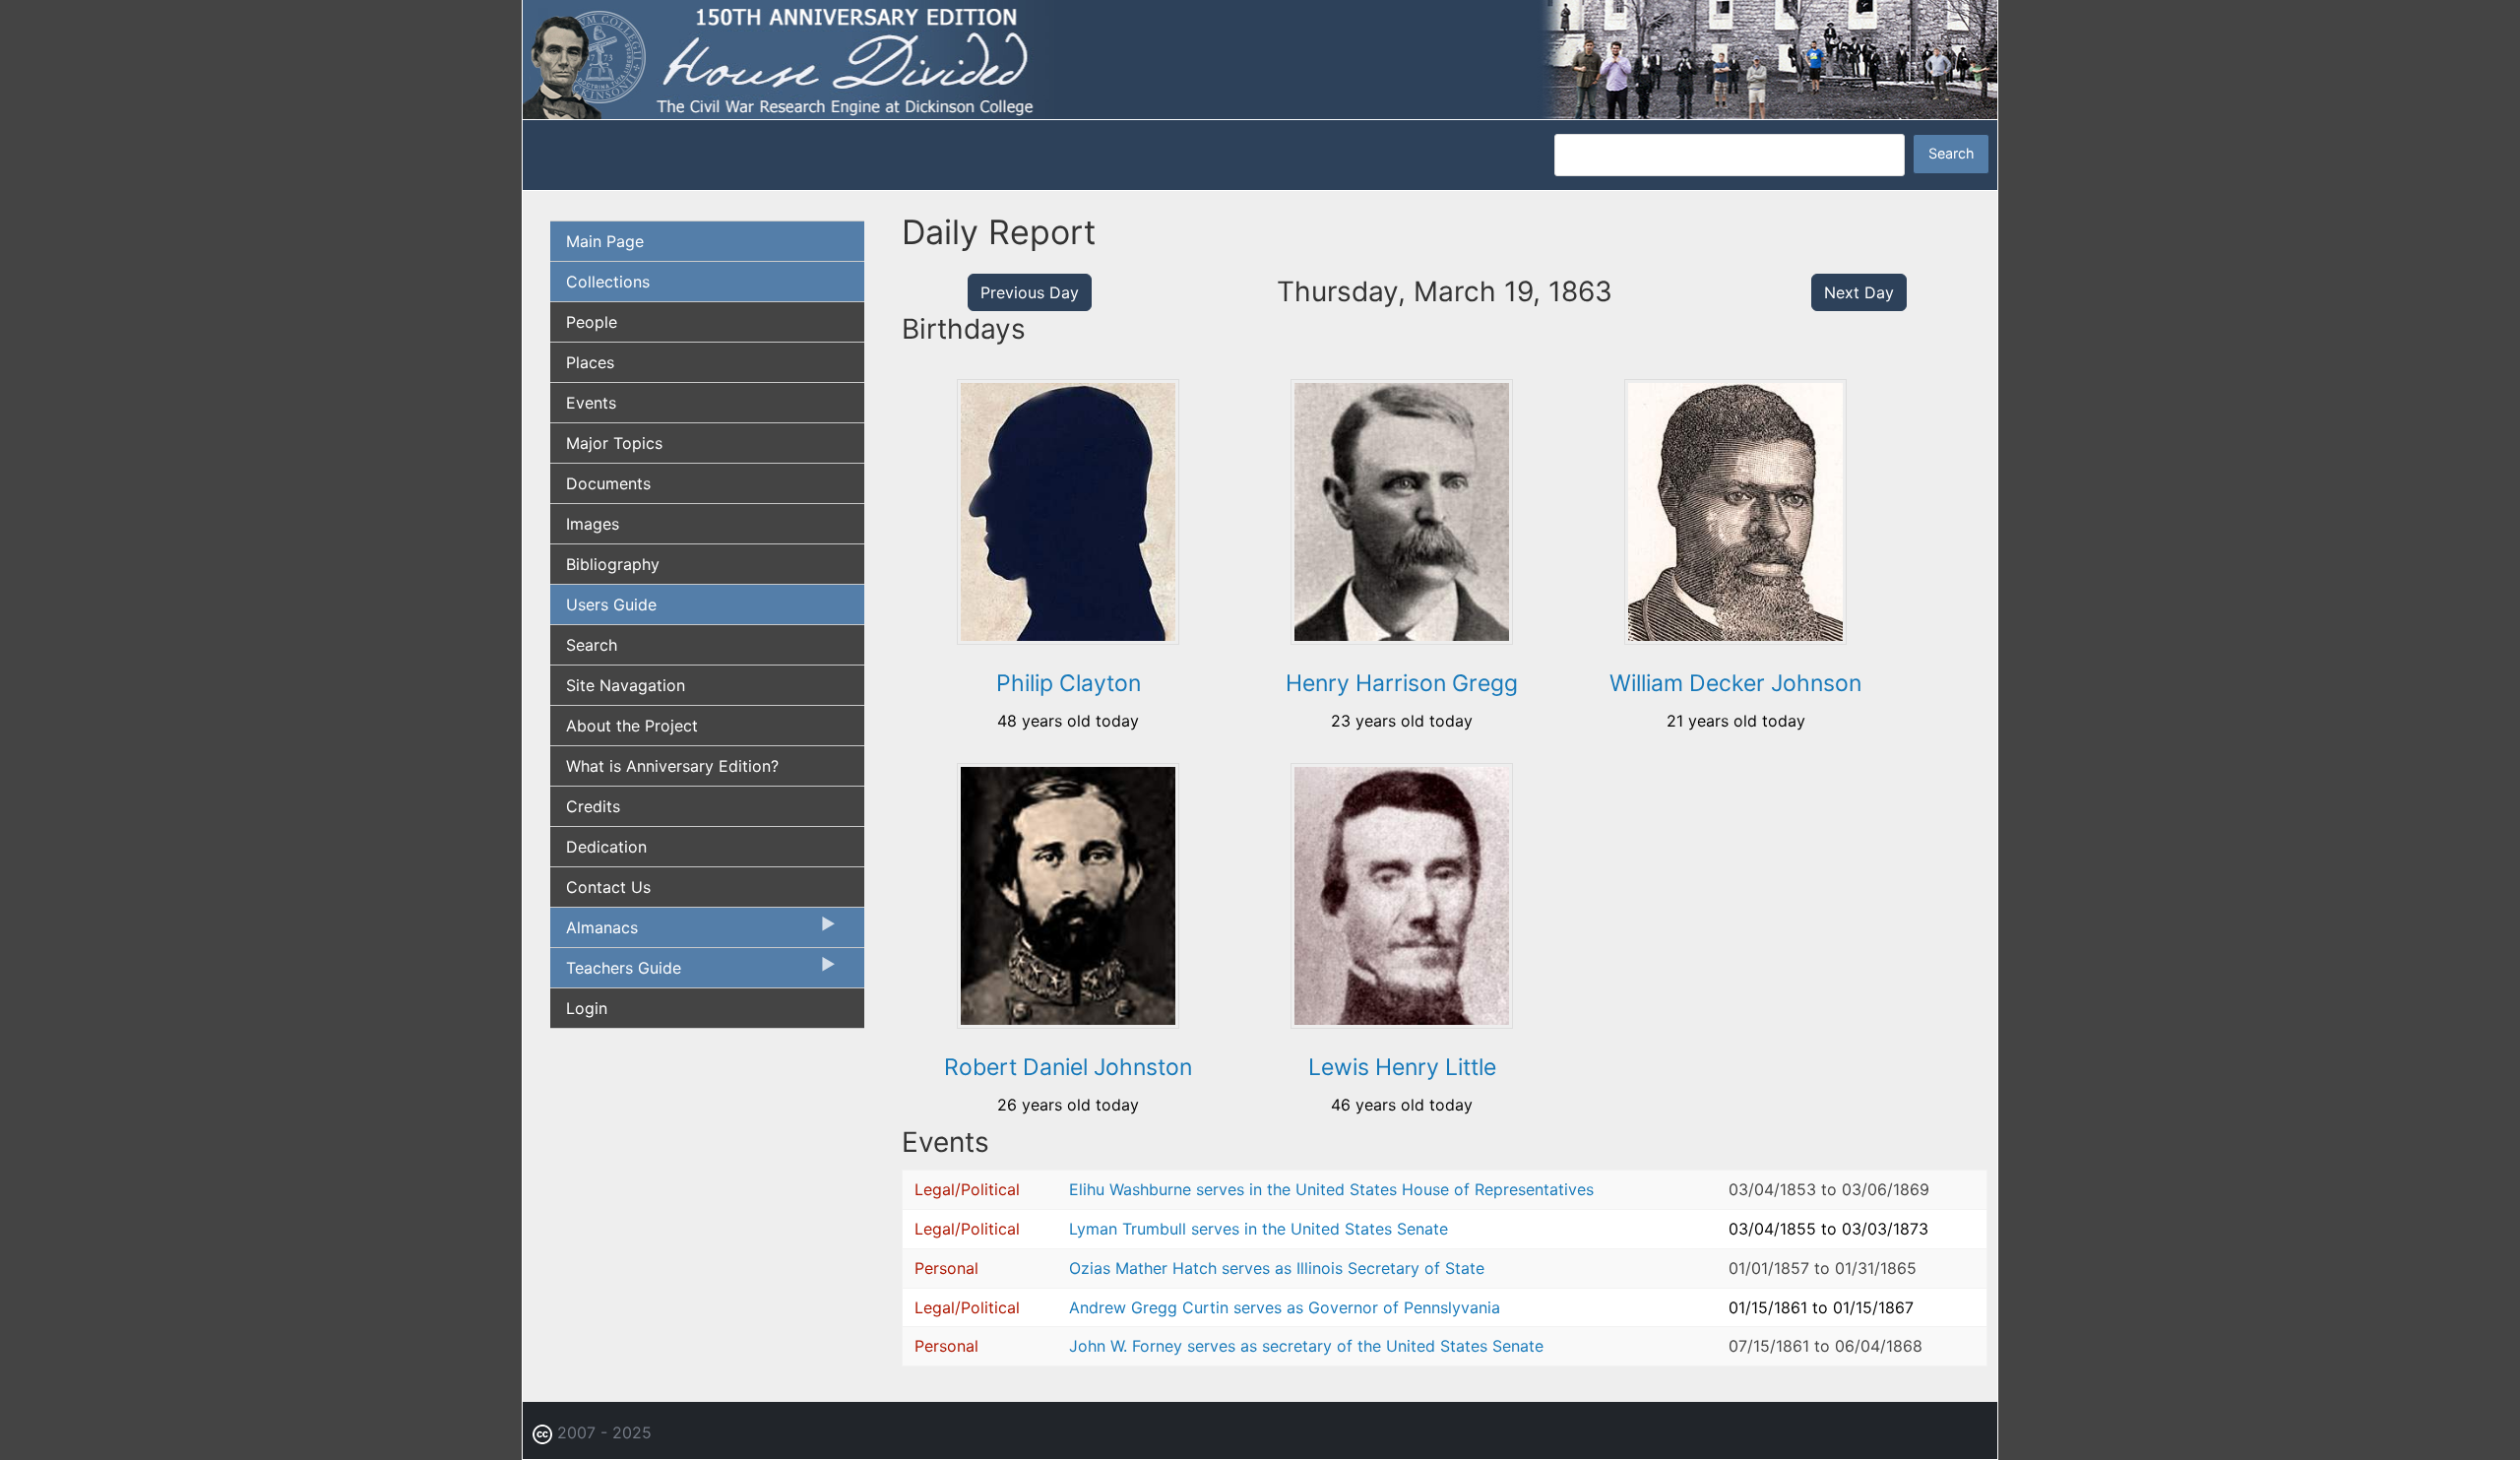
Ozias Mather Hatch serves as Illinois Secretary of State (1277, 1268)
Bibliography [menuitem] (613, 564)
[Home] (1260, 58)
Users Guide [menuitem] (611, 604)
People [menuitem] (592, 322)
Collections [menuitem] (608, 282)
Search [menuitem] (592, 645)
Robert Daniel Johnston (1068, 1067)
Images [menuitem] (593, 524)
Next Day (1859, 292)
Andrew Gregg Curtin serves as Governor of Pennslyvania (1285, 1307)
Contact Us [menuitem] (608, 887)
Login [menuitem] (587, 1008)
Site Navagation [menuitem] (626, 685)
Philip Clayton (1069, 683)
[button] (1068, 638)
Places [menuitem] (590, 362)
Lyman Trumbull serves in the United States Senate (1259, 1229)
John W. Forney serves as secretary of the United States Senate (1306, 1346)
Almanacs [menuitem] (594, 932)
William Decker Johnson (1735, 683)
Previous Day (1030, 292)
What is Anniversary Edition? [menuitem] (672, 766)
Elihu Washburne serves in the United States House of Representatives (1331, 1189)
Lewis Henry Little (1402, 1067)
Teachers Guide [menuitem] (616, 973)
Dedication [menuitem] (606, 847)
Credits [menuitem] (593, 806)
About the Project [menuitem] (632, 726)
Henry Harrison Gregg (1402, 683)
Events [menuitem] (591, 403)
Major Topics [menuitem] (614, 443)
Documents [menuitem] (608, 483)
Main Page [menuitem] (605, 241)
